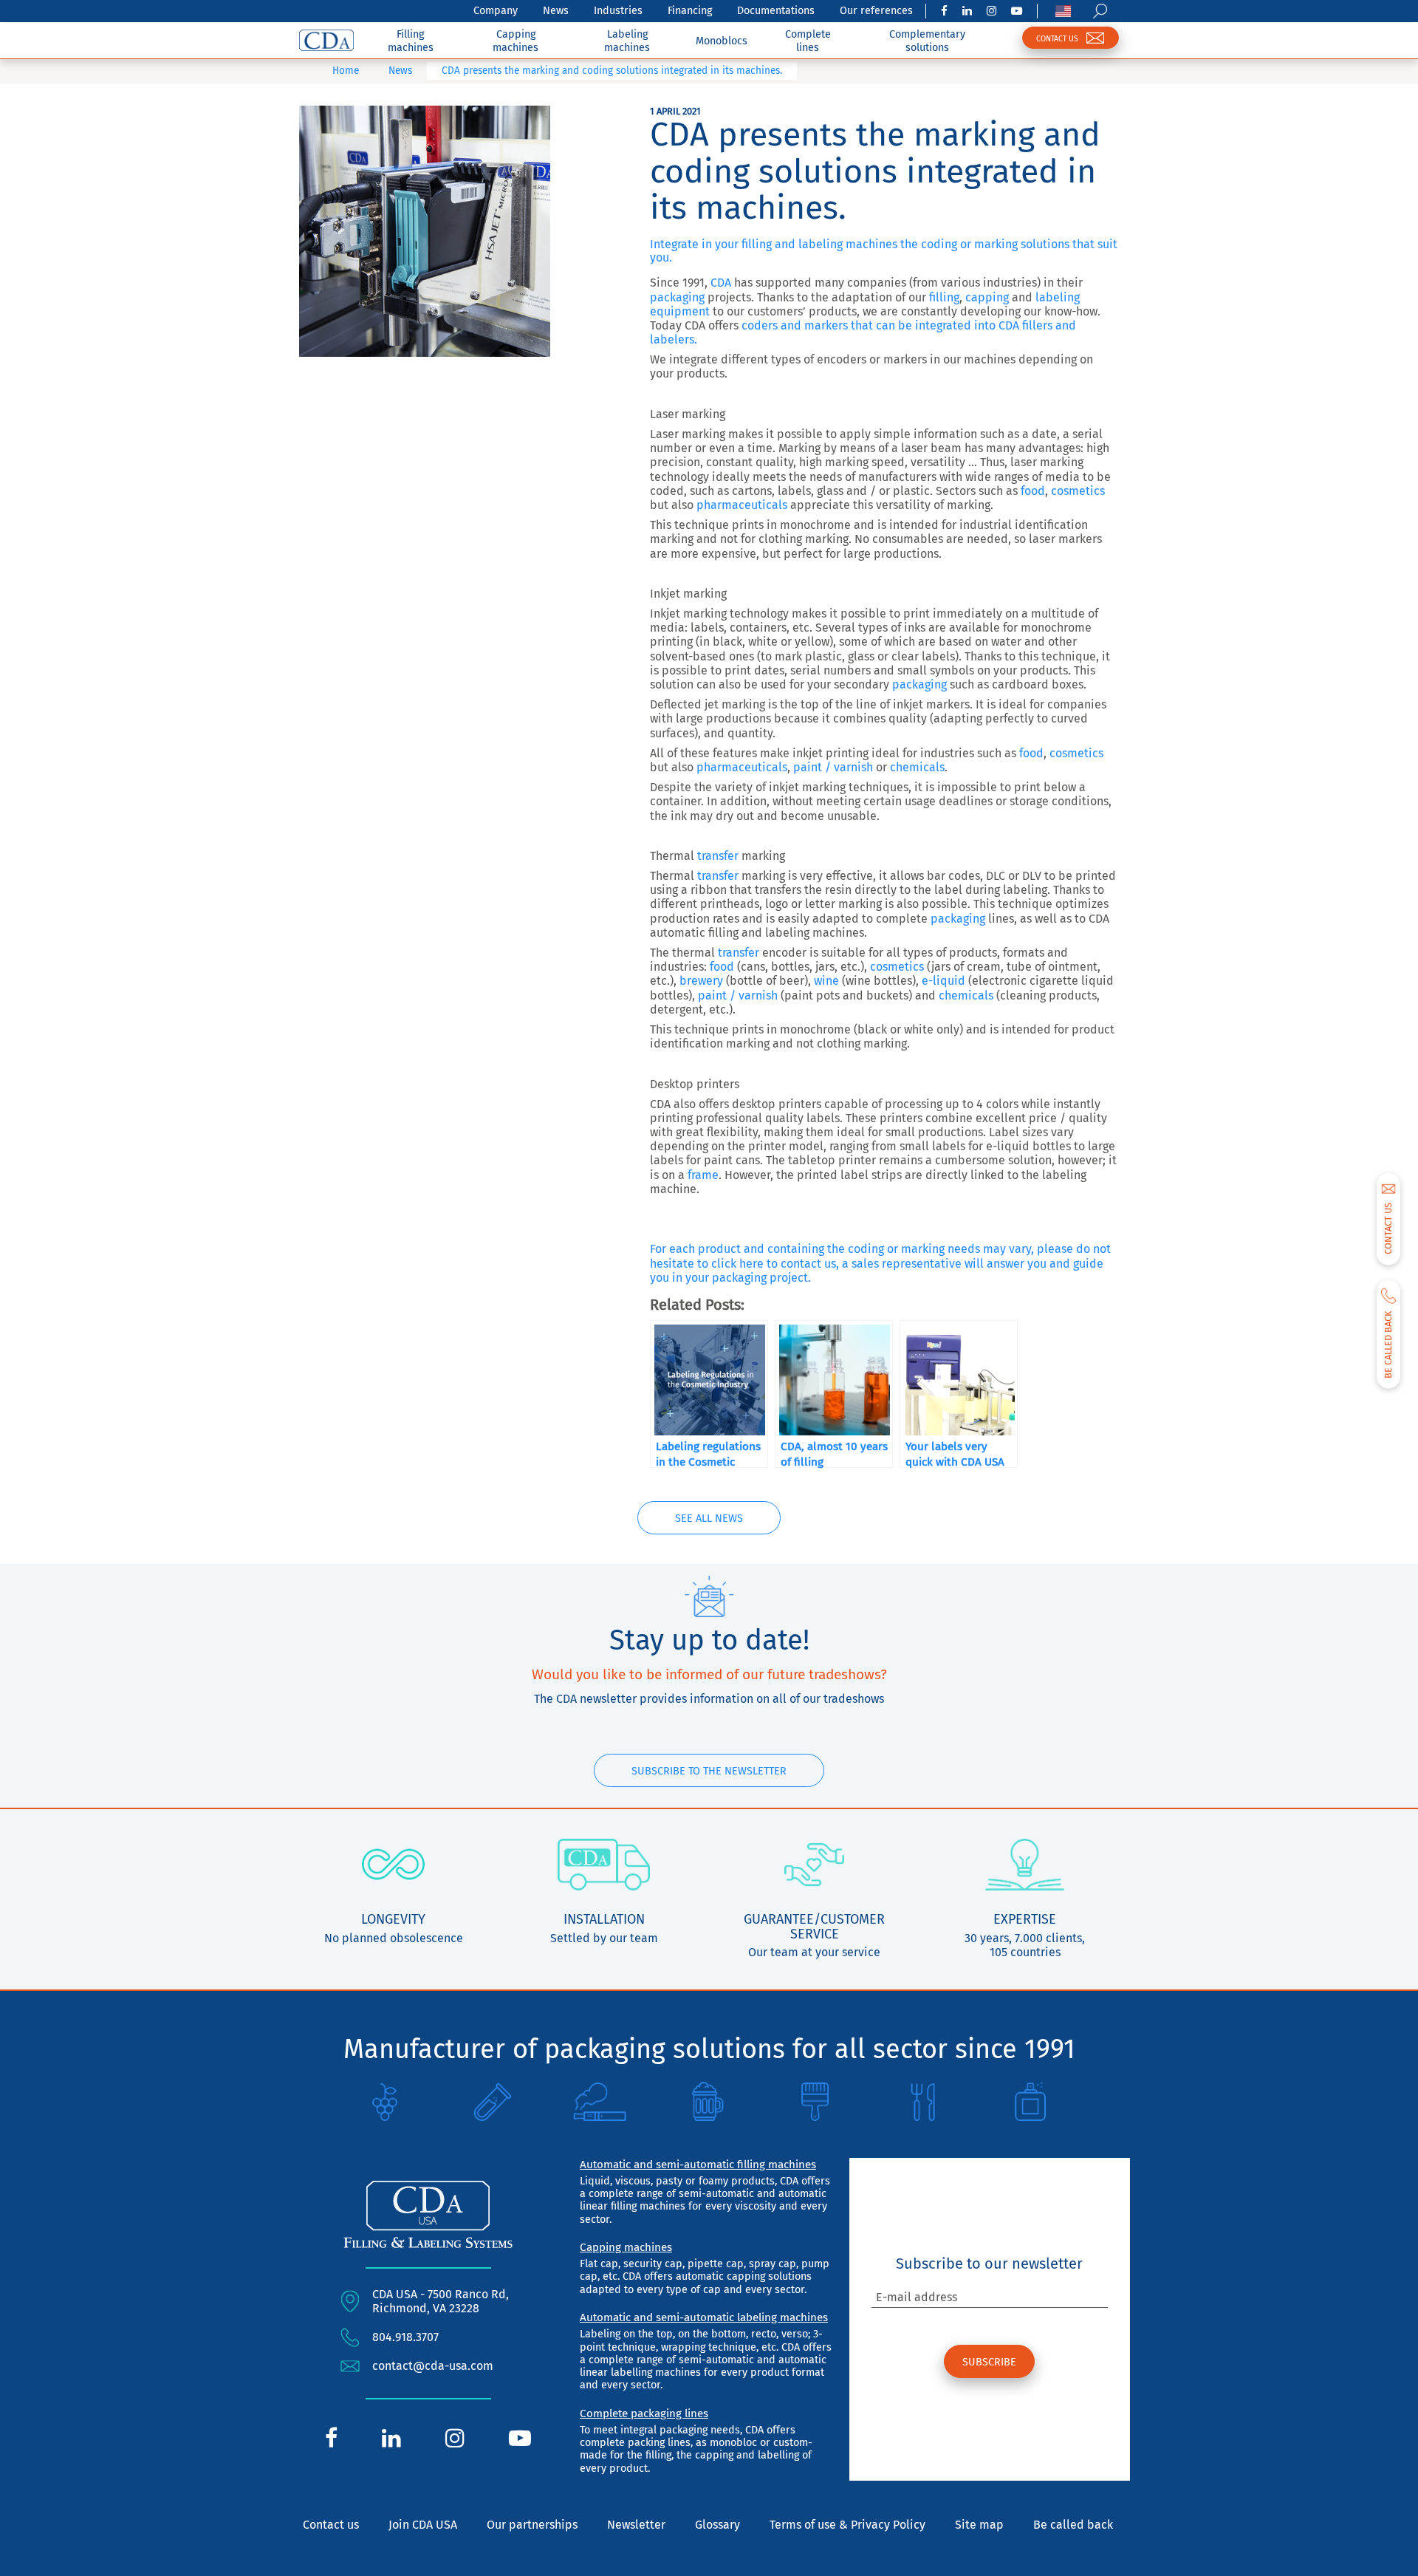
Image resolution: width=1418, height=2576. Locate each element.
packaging (677, 297)
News (556, 11)
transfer (718, 856)
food (1033, 491)
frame (703, 1175)
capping (987, 297)
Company (496, 11)
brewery (701, 981)
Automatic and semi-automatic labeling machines (704, 2317)
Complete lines (808, 41)
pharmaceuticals (742, 505)
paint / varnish (833, 767)
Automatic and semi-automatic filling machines (698, 2165)
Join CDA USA (423, 2525)
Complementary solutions (927, 41)
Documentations (776, 11)
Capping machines (516, 41)
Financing (690, 11)
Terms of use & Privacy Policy (847, 2525)
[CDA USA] (326, 40)
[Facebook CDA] (944, 11)
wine (826, 981)
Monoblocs (722, 41)
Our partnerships (532, 2525)
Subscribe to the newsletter (709, 1771)
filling (943, 297)
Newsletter (636, 2525)
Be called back (1073, 2525)
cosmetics (1078, 491)
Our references (876, 11)
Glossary (717, 2525)
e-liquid (942, 981)
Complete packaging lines (644, 2413)
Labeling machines (627, 41)
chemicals (917, 767)
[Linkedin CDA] (967, 11)
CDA (721, 283)
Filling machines (411, 41)
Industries (618, 11)
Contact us (331, 2525)
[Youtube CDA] (1017, 11)
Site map (979, 2525)
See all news (709, 1518)
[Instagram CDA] (991, 11)
